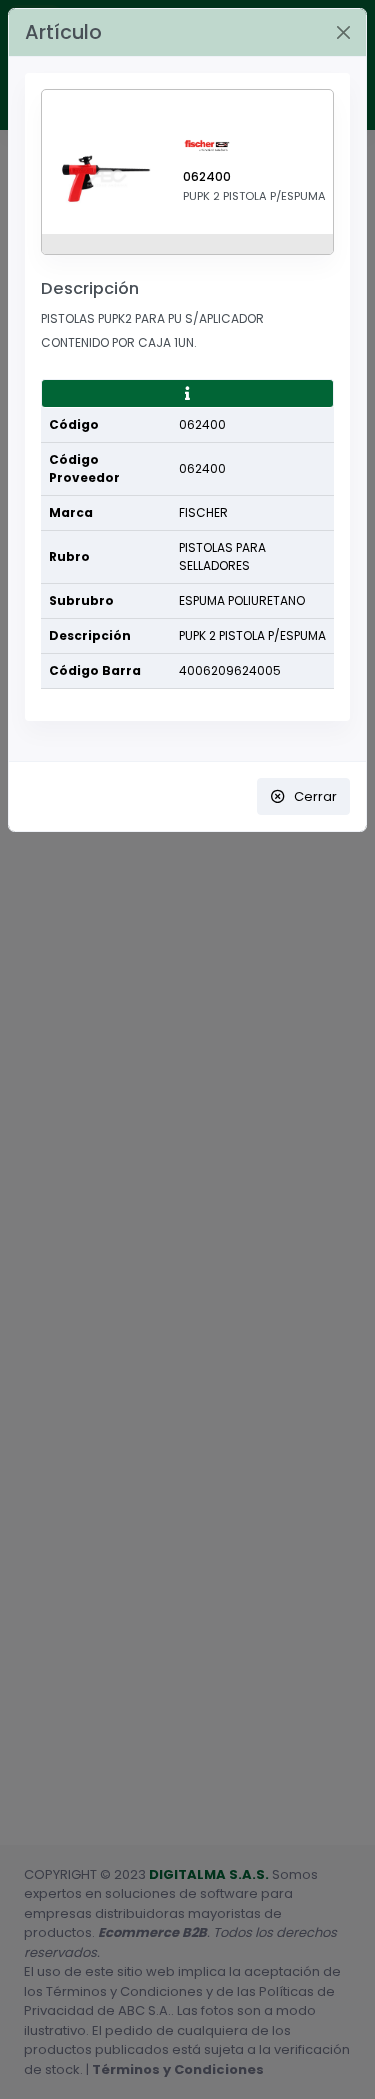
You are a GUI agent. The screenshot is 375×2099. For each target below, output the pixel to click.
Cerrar (315, 796)
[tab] (187, 394)
